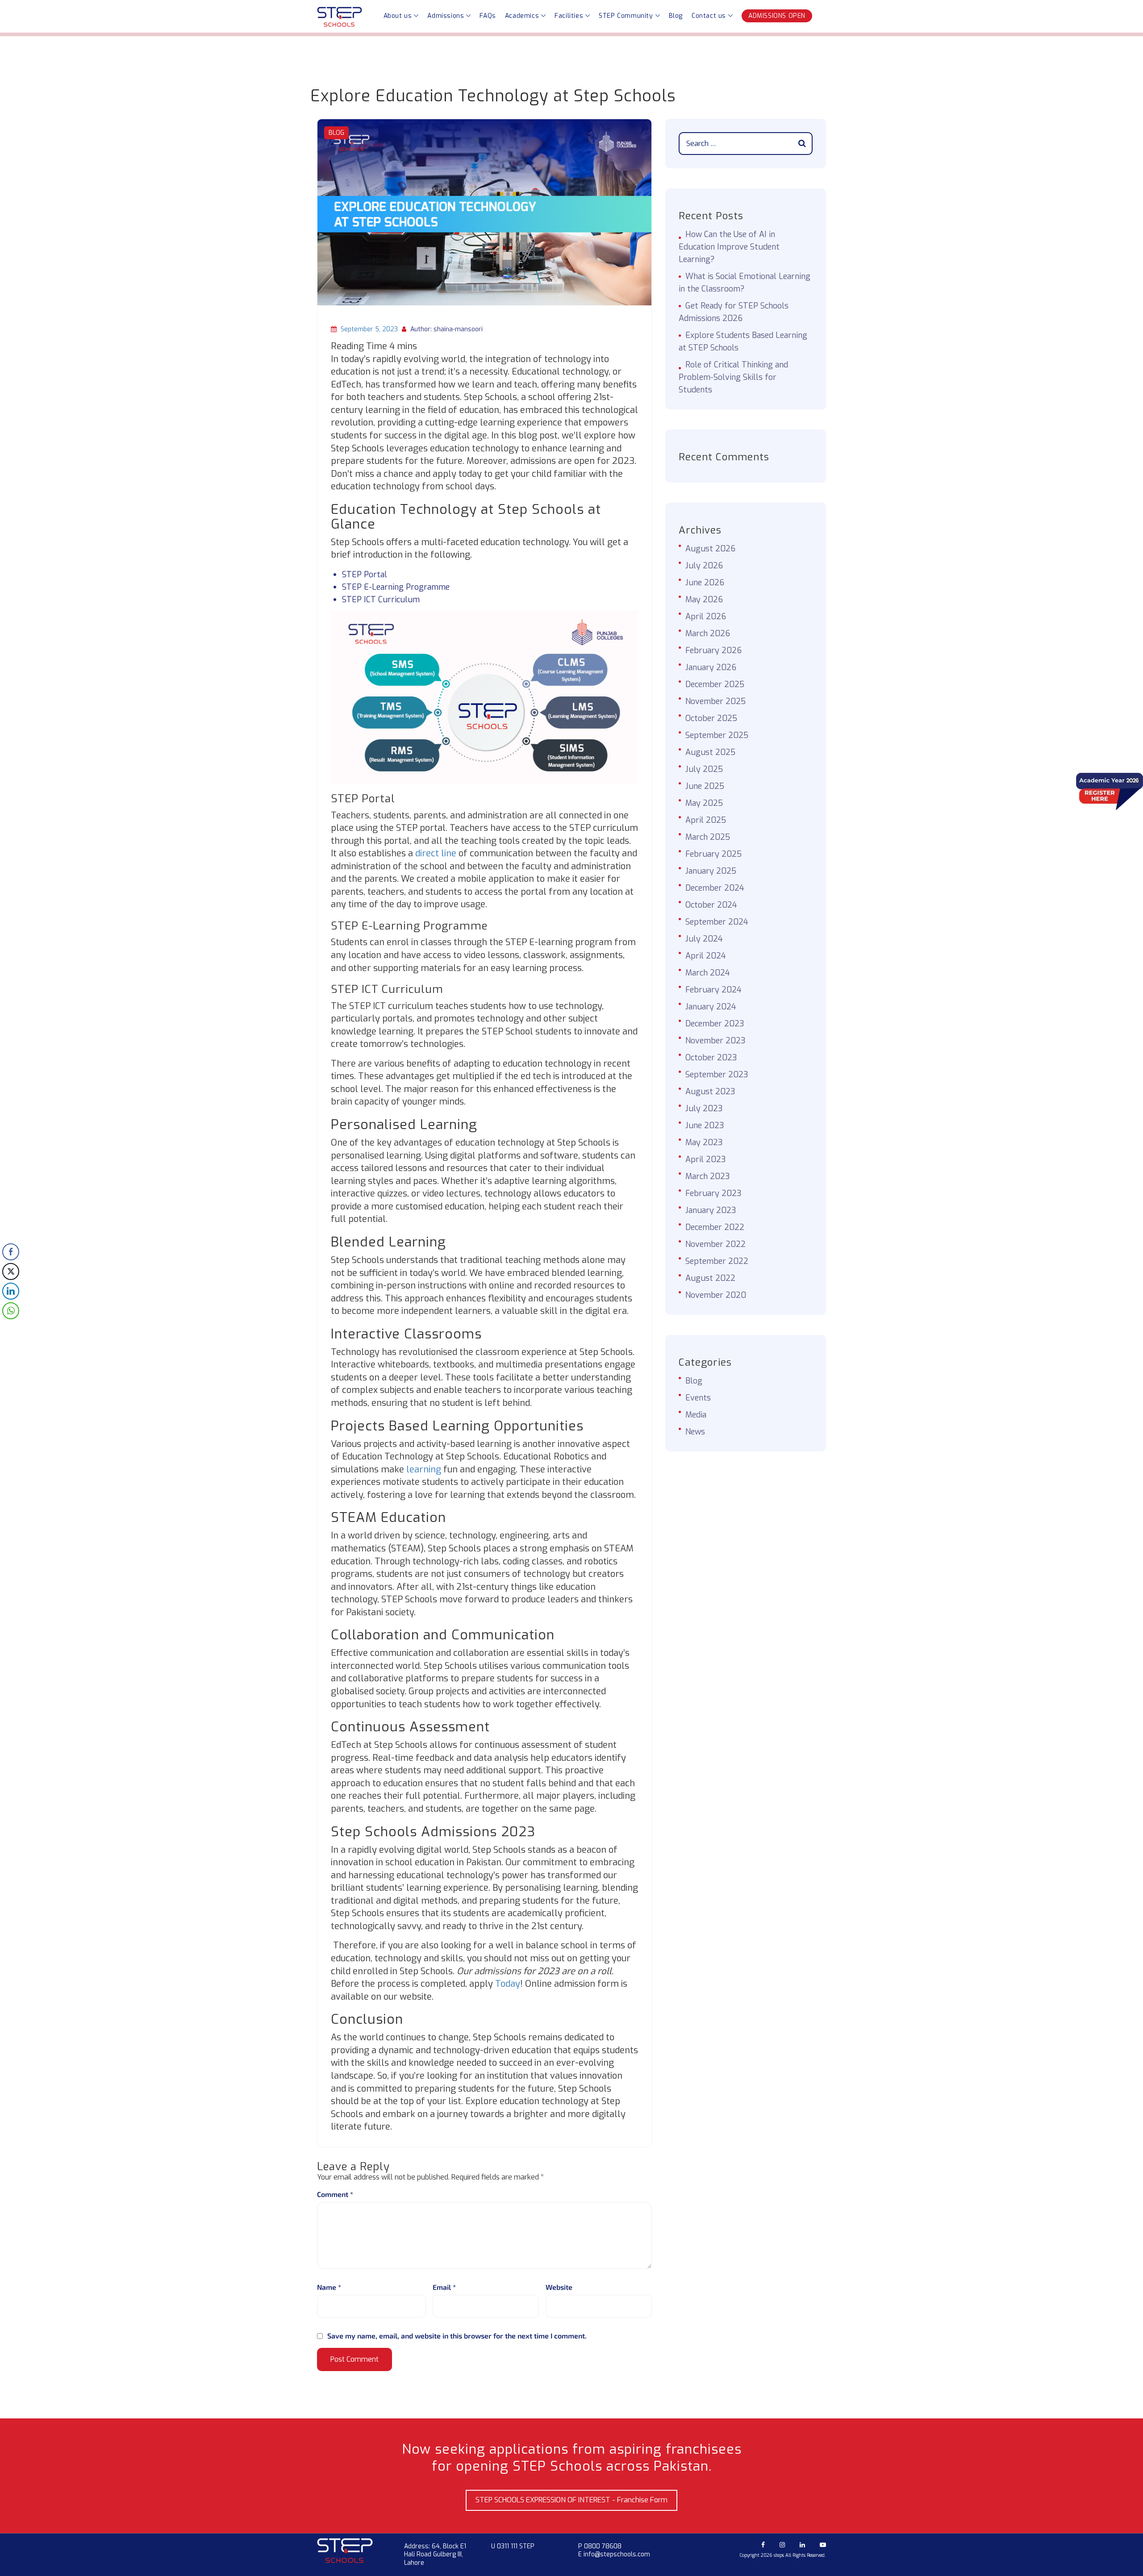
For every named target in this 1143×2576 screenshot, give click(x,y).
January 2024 (711, 1007)
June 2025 (705, 786)
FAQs (488, 16)
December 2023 (715, 1024)
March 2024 (708, 973)
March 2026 (708, 634)
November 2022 (715, 1244)
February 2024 (713, 990)
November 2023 (715, 1041)
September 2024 (717, 922)
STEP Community (626, 16)
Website (559, 2287)
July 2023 (704, 1109)
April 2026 (706, 617)
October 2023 (711, 1058)
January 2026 (711, 667)
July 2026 (704, 566)
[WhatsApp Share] (11, 1311)
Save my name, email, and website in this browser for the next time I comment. (457, 2336)
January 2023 (711, 1210)
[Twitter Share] (11, 1271)
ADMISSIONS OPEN (777, 16)
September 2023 (717, 1075)
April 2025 (706, 820)
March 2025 (708, 837)
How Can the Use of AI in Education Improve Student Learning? (729, 247)
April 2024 (706, 956)
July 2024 (704, 939)
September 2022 (717, 1261)
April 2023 (706, 1159)
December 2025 (715, 684)
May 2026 (704, 600)
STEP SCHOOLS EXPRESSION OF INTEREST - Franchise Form (571, 2500)
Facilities (569, 16)
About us (398, 16)
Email (444, 2287)
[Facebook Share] (11, 1252)
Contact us (709, 16)
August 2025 (710, 752)
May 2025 (704, 803)
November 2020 (716, 1295)
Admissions (446, 16)
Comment (335, 2194)
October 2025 (711, 718)
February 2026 (713, 650)
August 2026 (710, 549)
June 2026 (705, 583)
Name (329, 2287)
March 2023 (708, 1176)
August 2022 (710, 1278)
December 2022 (715, 1227)
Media (696, 1415)
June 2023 (705, 1125)
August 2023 (710, 1092)
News (695, 1432)
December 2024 (715, 888)
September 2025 (717, 735)
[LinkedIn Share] (11, 1291)
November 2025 (715, 701)
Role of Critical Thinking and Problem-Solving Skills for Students (733, 377)
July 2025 (704, 769)
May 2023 (704, 1142)
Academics (522, 16)
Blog (676, 16)
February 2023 (713, 1193)
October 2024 (711, 905)
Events (698, 1398)
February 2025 (713, 854)
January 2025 (711, 871)
